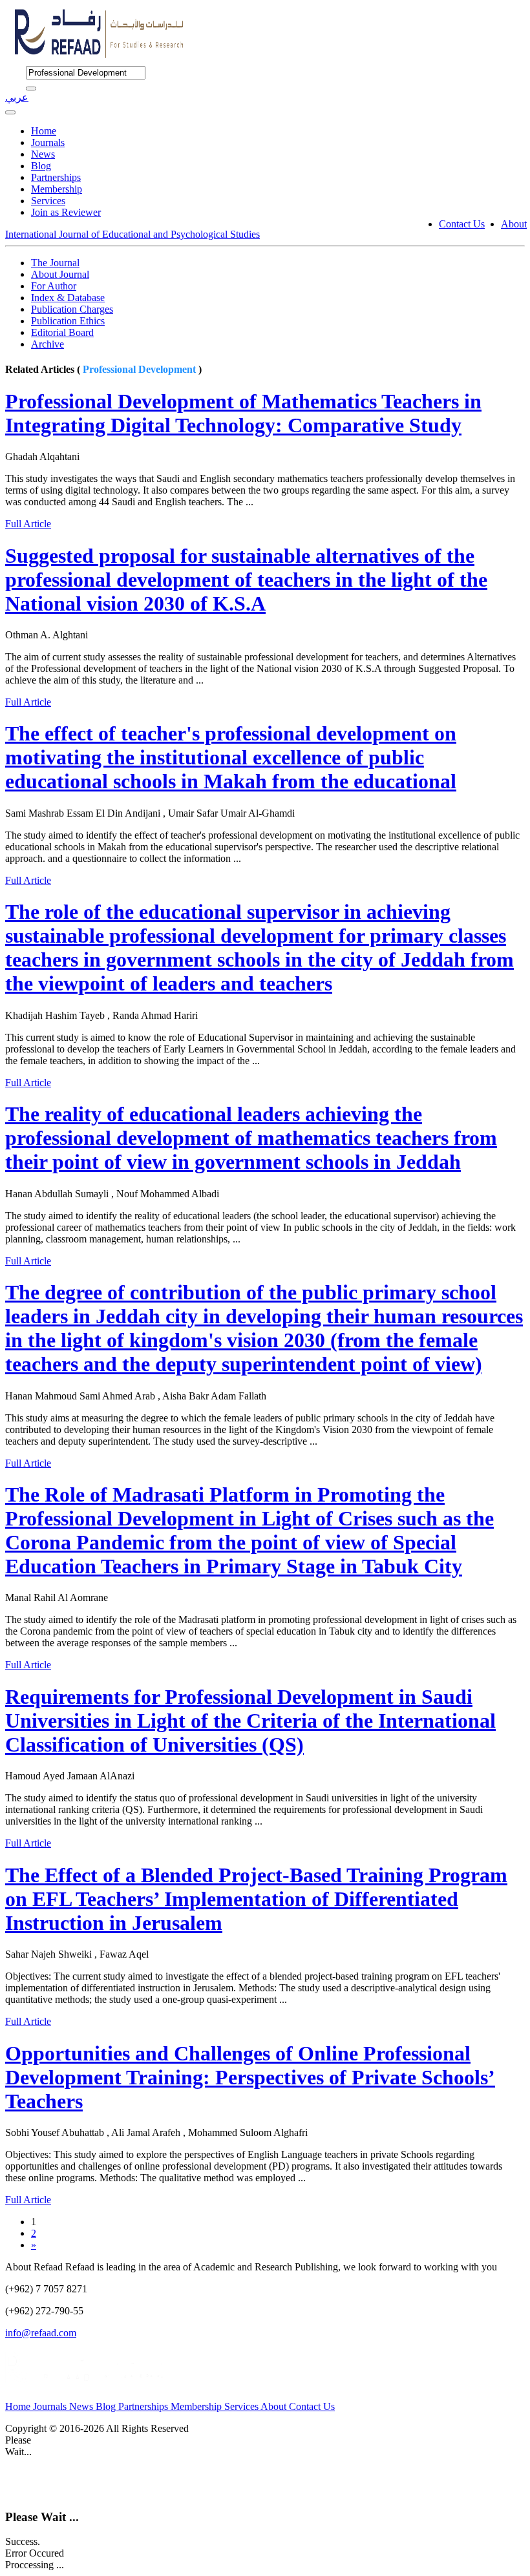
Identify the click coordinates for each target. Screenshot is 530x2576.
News (43, 154)
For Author (54, 286)
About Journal (60, 274)
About (514, 224)
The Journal (55, 263)
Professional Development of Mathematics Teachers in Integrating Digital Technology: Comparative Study (243, 413)
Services (48, 201)
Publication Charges (72, 309)
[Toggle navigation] (10, 112)
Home (44, 131)
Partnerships (56, 177)
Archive (48, 344)
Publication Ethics (68, 321)
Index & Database (68, 298)
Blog (41, 166)
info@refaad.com (41, 2333)
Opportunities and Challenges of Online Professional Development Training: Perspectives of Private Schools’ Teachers (250, 2077)
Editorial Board (62, 332)
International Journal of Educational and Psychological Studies (132, 234)
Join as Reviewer (66, 212)
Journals (48, 142)
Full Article (28, 524)
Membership (57, 189)
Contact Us (462, 224)
